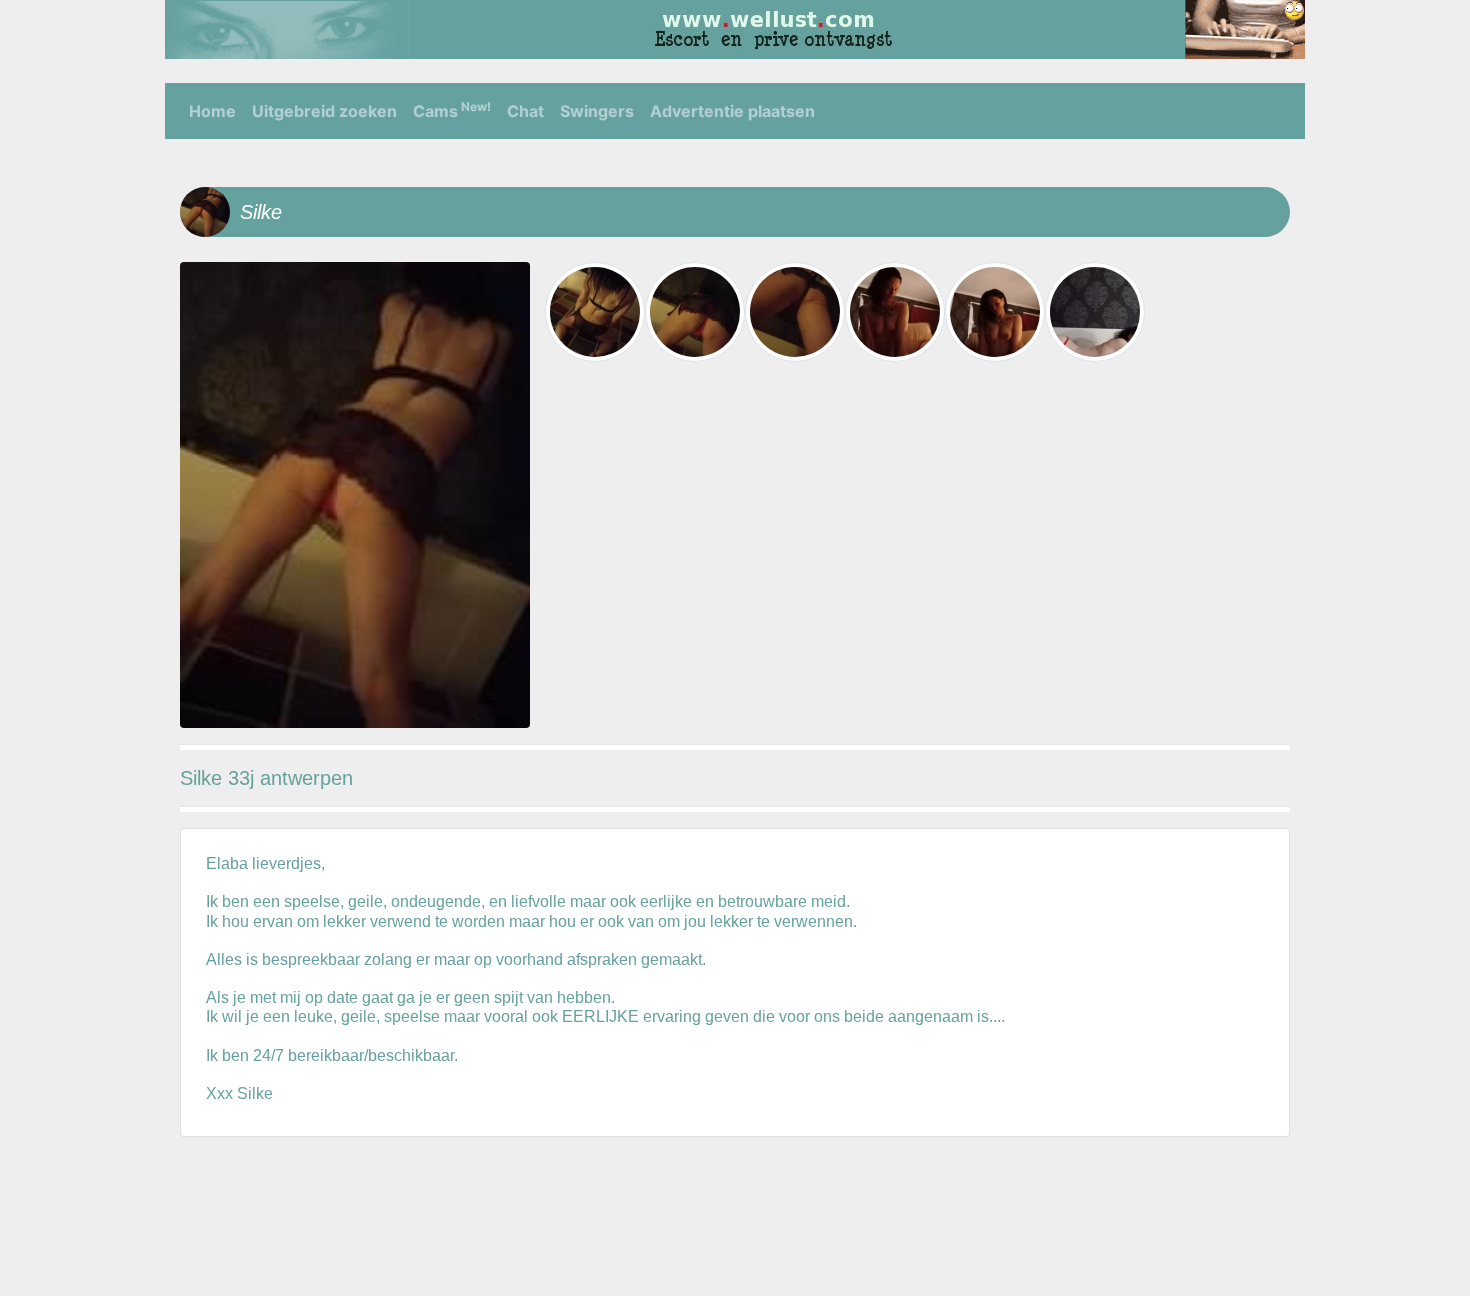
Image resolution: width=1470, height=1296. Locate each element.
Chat (525, 111)
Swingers (597, 111)
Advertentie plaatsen (732, 111)
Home (212, 111)
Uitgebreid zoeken (324, 111)
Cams (452, 110)
